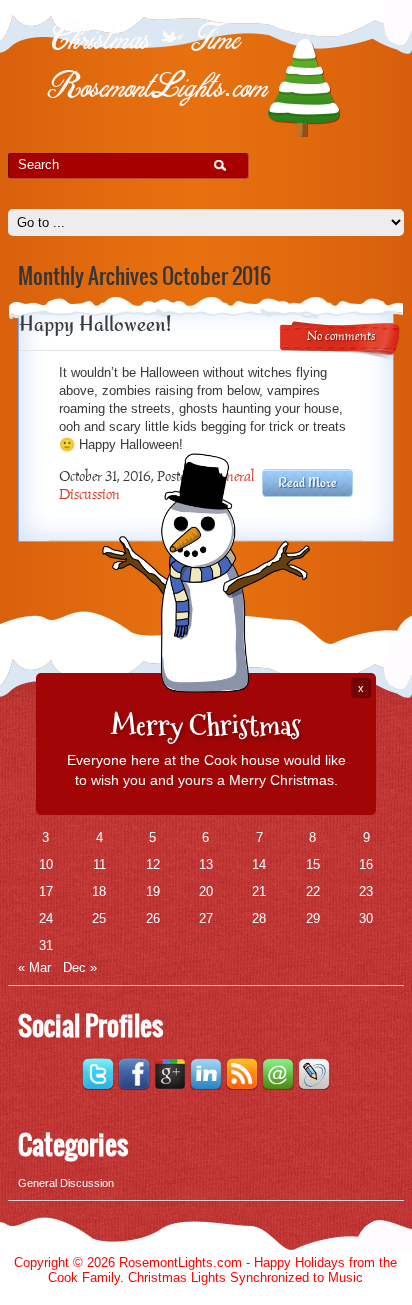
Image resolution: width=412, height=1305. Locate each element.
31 (46, 945)
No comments (341, 337)
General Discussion (66, 1183)
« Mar (34, 967)
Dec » (80, 967)
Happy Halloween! (95, 323)
